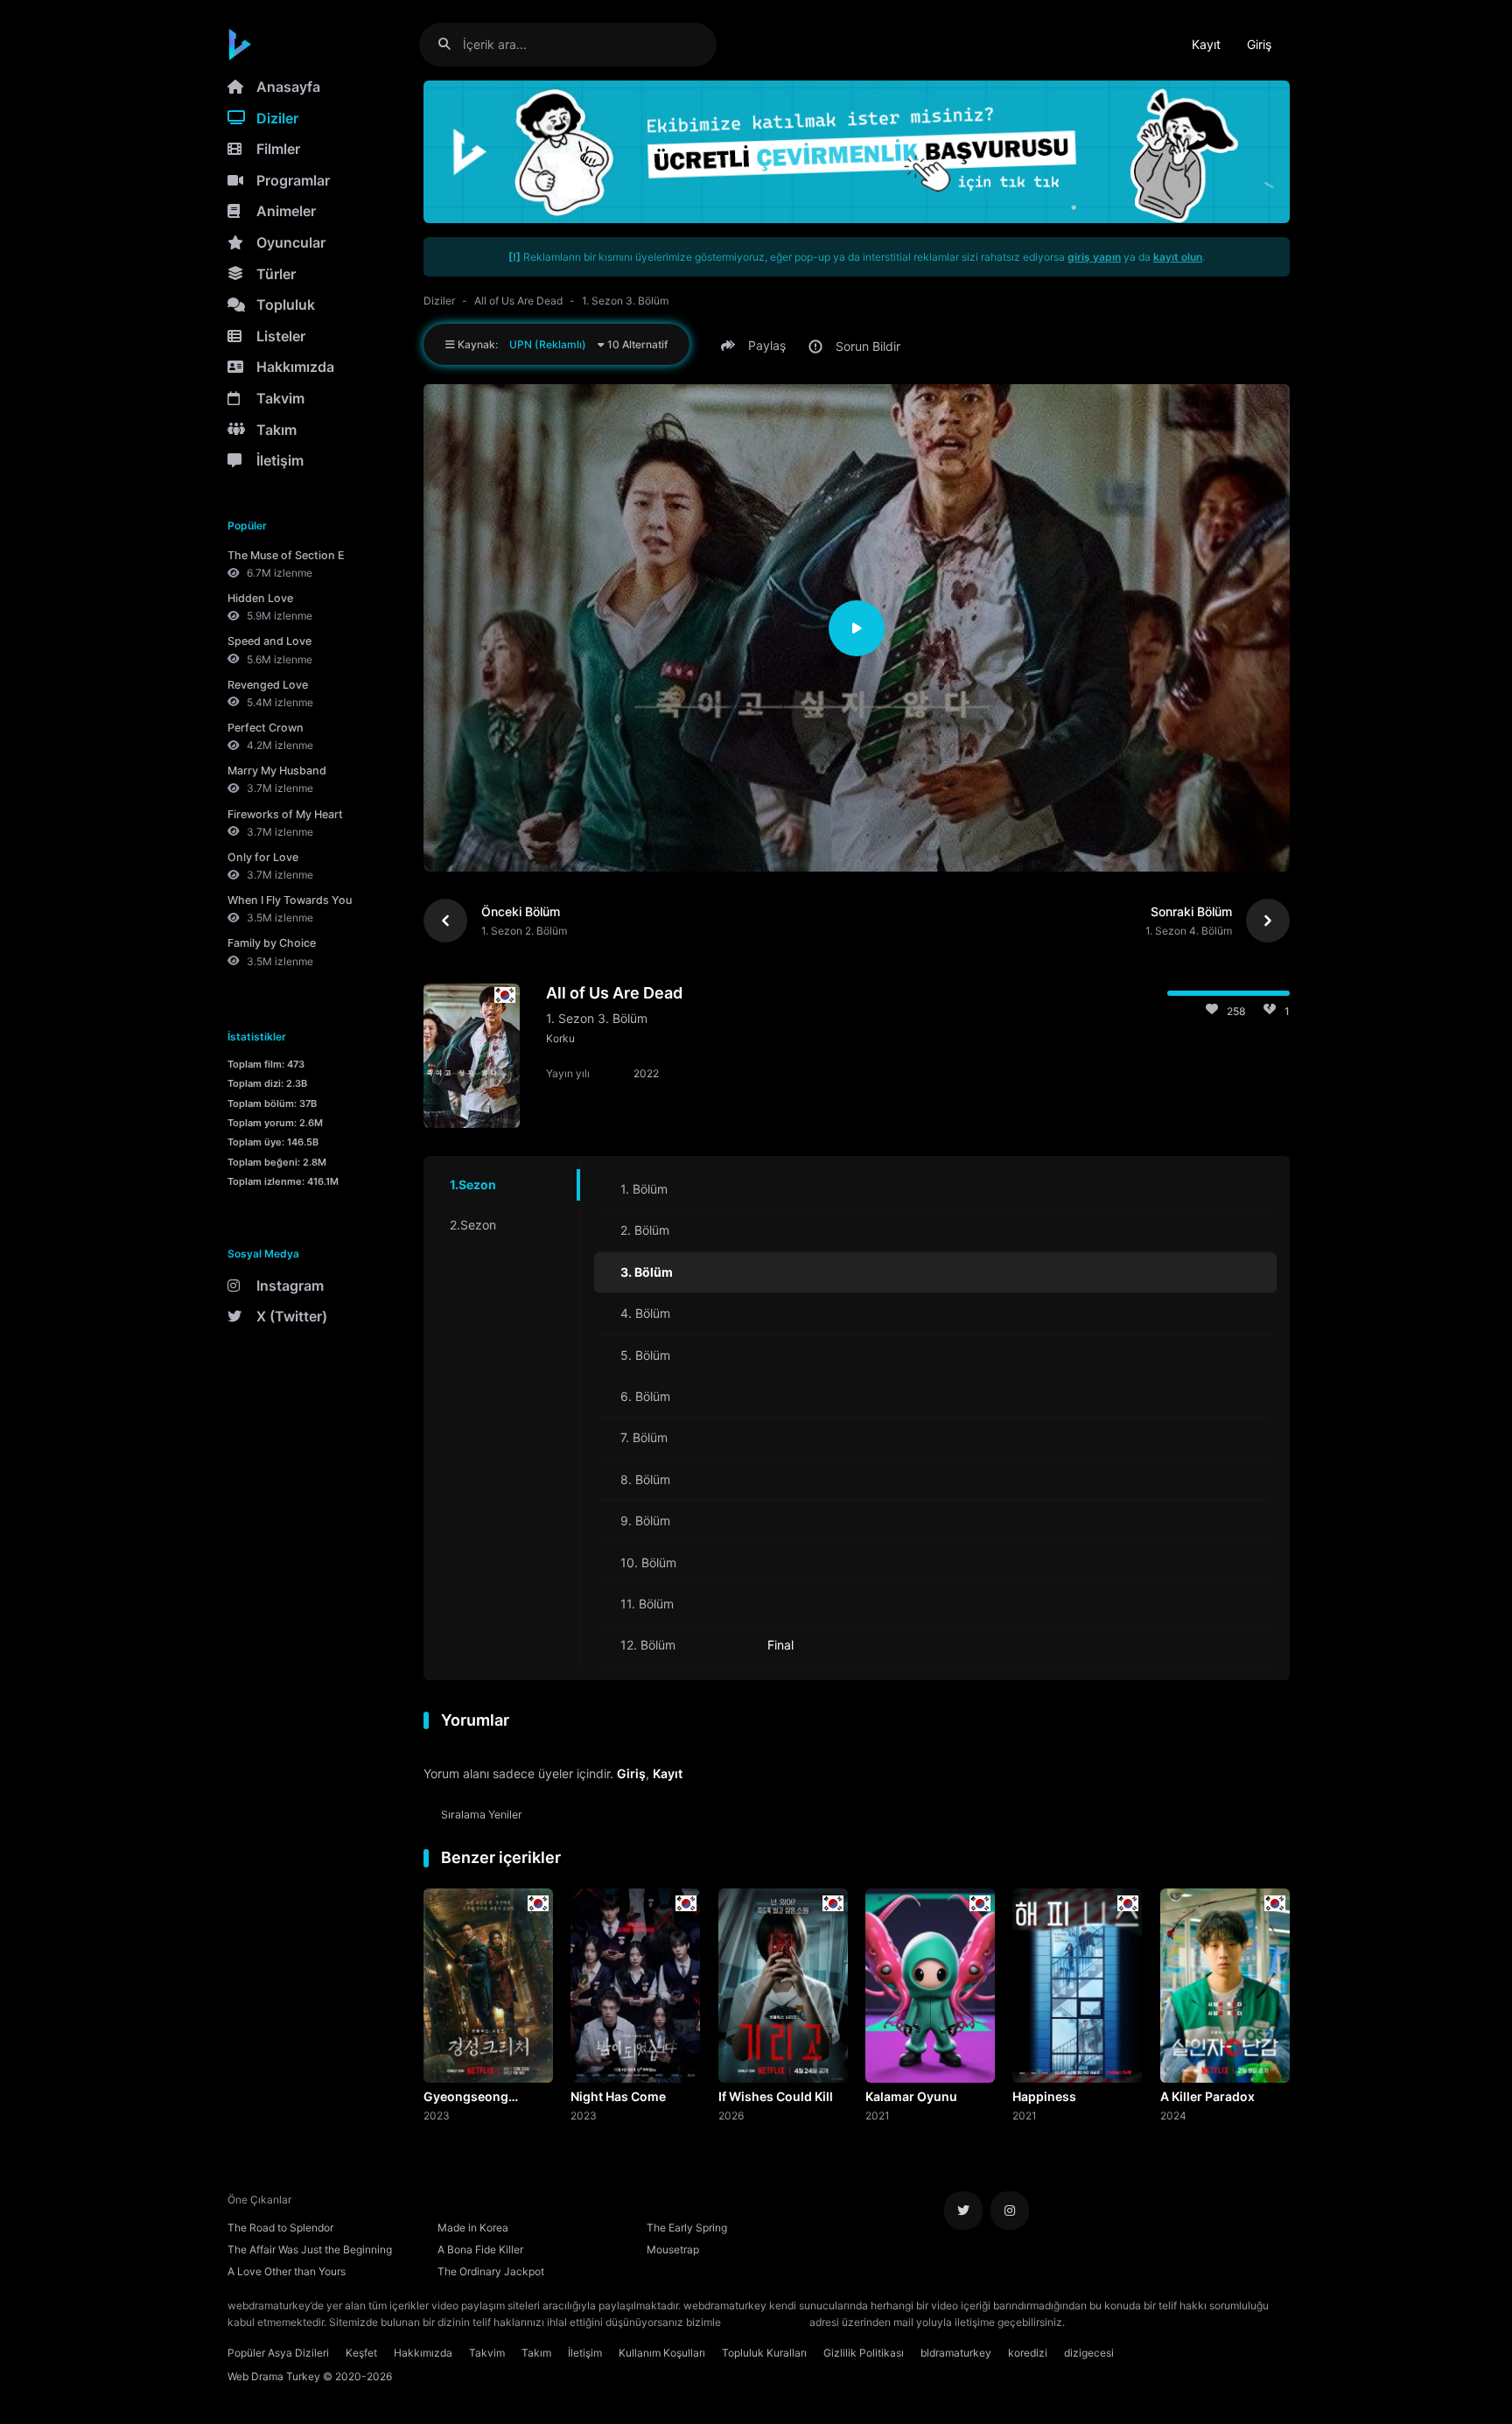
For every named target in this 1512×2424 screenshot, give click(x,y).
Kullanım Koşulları (662, 2353)
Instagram (290, 1286)
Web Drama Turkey (274, 2376)
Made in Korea (473, 2228)
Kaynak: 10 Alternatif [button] (561, 344)
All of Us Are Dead (518, 301)
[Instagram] (1010, 2210)
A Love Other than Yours (287, 2271)
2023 (437, 2115)
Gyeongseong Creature (466, 2098)
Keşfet (361, 2353)
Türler (276, 274)
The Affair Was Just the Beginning (310, 2249)
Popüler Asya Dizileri (278, 2353)
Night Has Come (618, 2096)
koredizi (1028, 2353)
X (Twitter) (292, 1316)
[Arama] (451, 44)
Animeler (286, 211)
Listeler (281, 336)
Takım (276, 430)
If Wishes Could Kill (776, 2096)
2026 (731, 2115)
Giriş (1259, 44)
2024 (1173, 2115)
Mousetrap (673, 2249)
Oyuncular (291, 242)
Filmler (278, 149)
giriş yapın (1094, 257)
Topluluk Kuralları (764, 2353)
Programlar (293, 180)
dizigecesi (1089, 2353)
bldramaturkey (956, 2353)
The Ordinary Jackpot (491, 2271)
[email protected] (765, 2322)
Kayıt (1206, 44)
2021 (878, 2115)
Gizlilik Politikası (864, 2353)
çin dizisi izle (1172, 2322)
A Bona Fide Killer (480, 2249)
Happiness (1044, 2096)
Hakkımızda (295, 367)
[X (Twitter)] (963, 2210)
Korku (560, 1038)
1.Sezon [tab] (473, 1184)
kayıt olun (1178, 257)
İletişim (280, 460)
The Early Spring (687, 2228)
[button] (756, 346)
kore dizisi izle (1102, 2322)
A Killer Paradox (1207, 2096)
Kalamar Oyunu (911, 2096)
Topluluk (286, 305)
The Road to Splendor (280, 2228)
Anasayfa (288, 87)
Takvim (280, 398)
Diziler (277, 118)
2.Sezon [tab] (473, 1225)
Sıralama (482, 1814)
